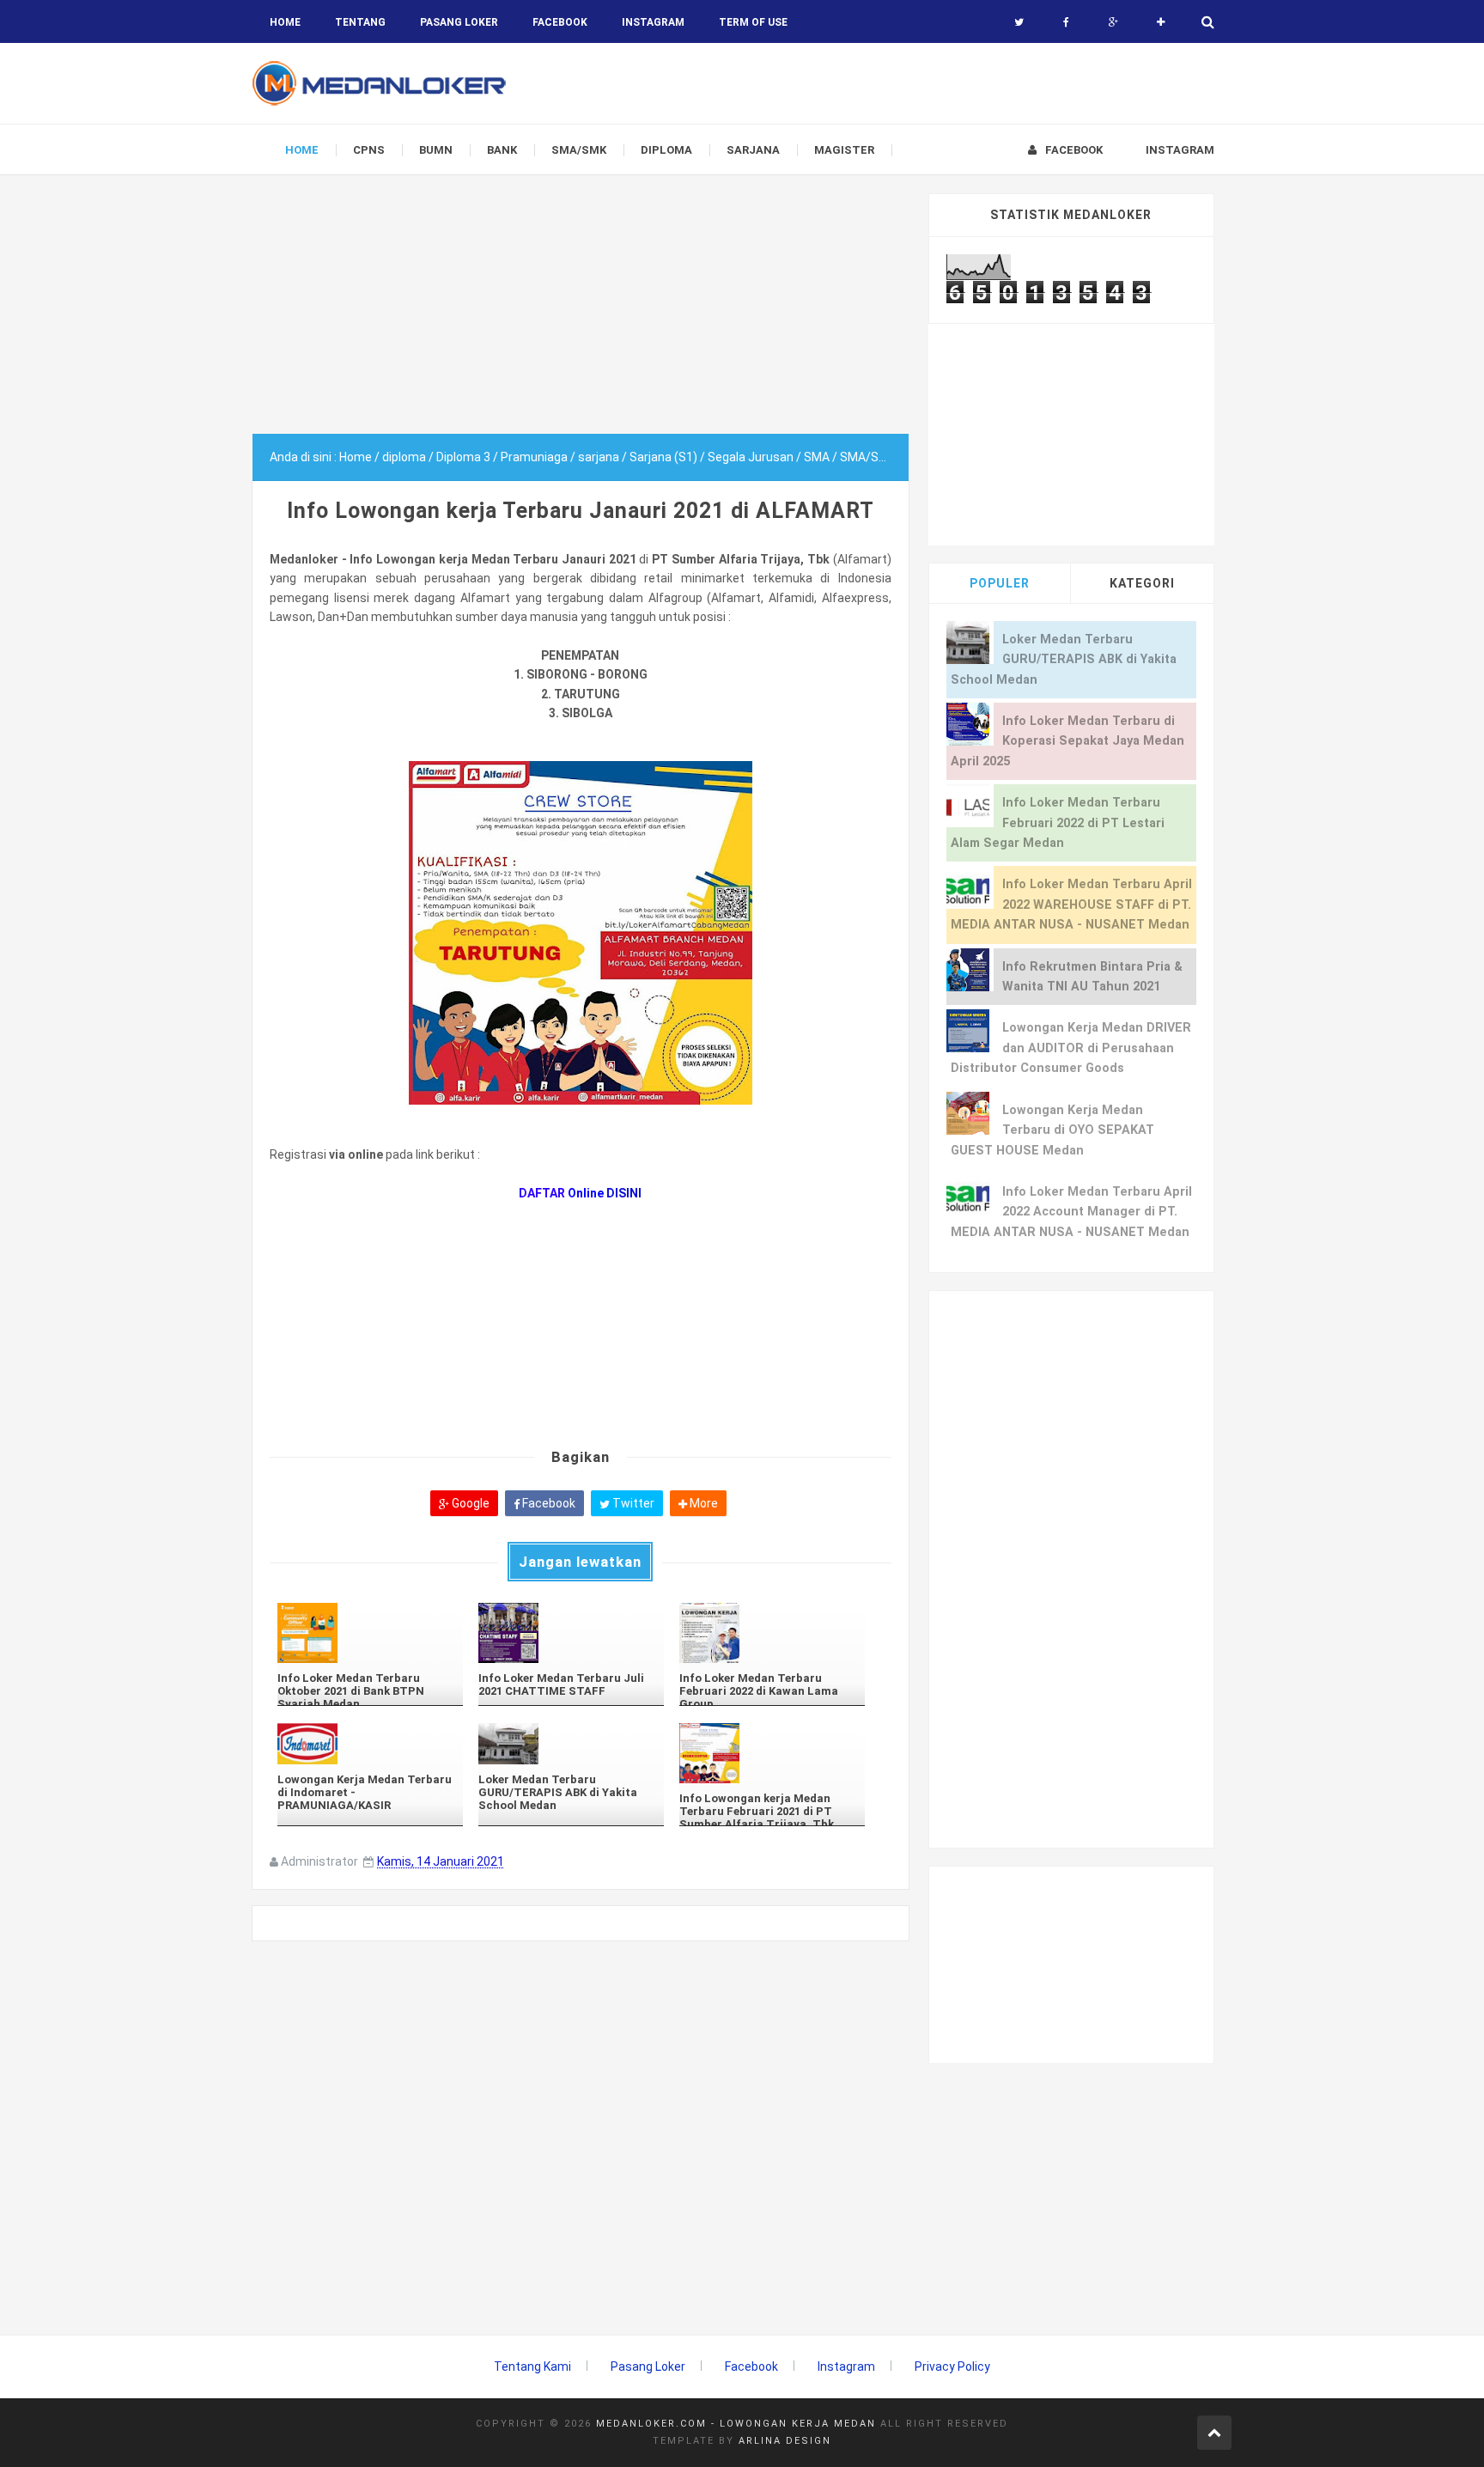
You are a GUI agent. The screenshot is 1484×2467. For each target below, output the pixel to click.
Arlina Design (785, 2441)
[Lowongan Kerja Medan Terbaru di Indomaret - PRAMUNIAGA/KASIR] (370, 1743)
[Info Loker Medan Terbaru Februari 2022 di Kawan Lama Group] (772, 1633)
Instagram (846, 2366)
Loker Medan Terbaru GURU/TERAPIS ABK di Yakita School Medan (1064, 660)
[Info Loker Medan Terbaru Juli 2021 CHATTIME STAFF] (571, 1633)
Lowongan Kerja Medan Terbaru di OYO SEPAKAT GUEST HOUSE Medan (1052, 1130)
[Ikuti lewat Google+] (1113, 22)
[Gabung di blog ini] (1161, 22)
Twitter (632, 1503)
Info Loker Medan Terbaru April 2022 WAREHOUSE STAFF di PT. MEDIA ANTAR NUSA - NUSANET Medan (1071, 905)
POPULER (1000, 583)
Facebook (547, 1503)
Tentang (360, 22)
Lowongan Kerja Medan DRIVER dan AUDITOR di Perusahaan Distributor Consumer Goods (1071, 1048)
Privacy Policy (952, 2366)
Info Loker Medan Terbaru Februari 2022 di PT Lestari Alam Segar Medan (1058, 823)
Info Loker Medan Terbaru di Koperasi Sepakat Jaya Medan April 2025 (1067, 741)
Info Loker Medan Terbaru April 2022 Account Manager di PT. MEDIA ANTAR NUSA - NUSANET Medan (1071, 1212)
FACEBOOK (560, 22)
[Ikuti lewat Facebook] (1066, 22)
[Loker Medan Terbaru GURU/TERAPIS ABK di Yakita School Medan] (571, 1743)
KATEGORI (1142, 583)
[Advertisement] (581, 314)
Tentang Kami (532, 2366)
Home (285, 22)
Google (469, 1503)
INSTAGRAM (653, 22)
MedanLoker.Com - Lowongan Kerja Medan (736, 2424)
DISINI (624, 1193)
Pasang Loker (459, 22)
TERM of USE (753, 22)
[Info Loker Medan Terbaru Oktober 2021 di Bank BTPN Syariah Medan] (370, 1633)
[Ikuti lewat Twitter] (1019, 22)
